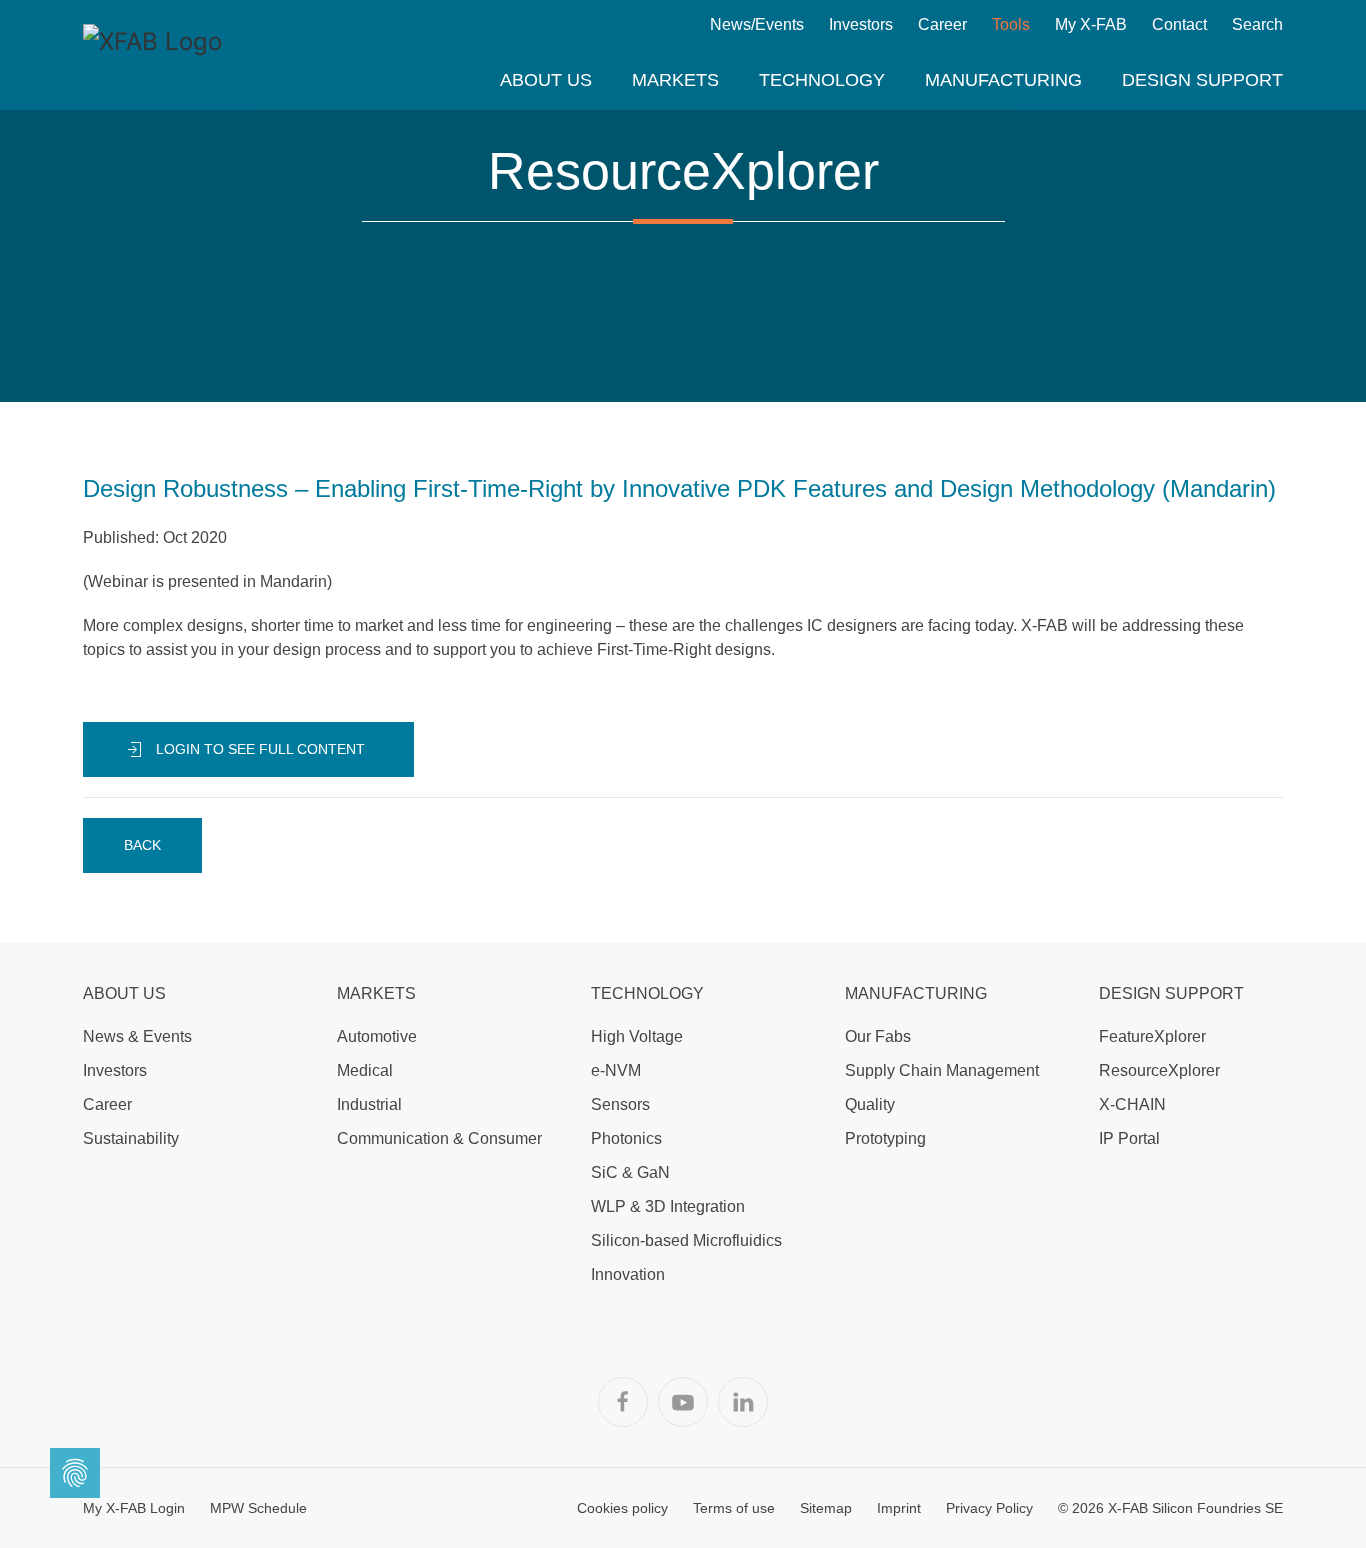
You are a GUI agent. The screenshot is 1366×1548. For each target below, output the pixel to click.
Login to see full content (258, 749)
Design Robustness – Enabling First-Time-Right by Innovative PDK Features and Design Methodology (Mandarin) (679, 488)
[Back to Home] (153, 55)
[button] (546, 80)
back (142, 845)
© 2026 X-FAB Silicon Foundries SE (1170, 1508)
